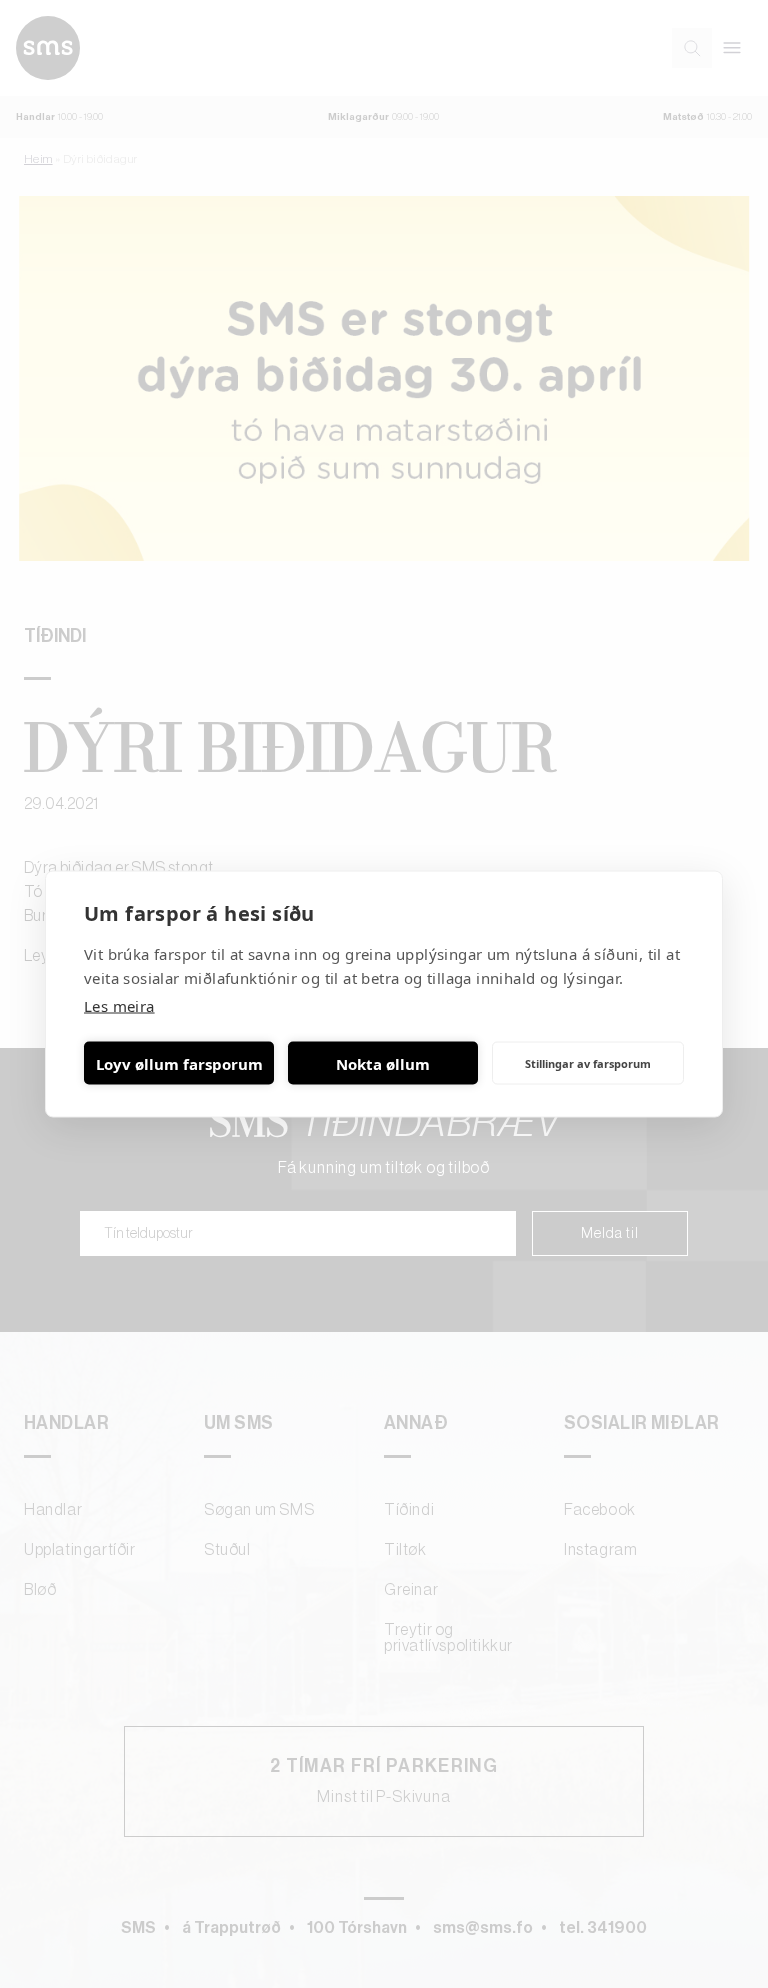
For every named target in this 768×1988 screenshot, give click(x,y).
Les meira (119, 1006)
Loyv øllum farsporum (179, 1063)
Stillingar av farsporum (588, 1062)
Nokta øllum (383, 1063)
